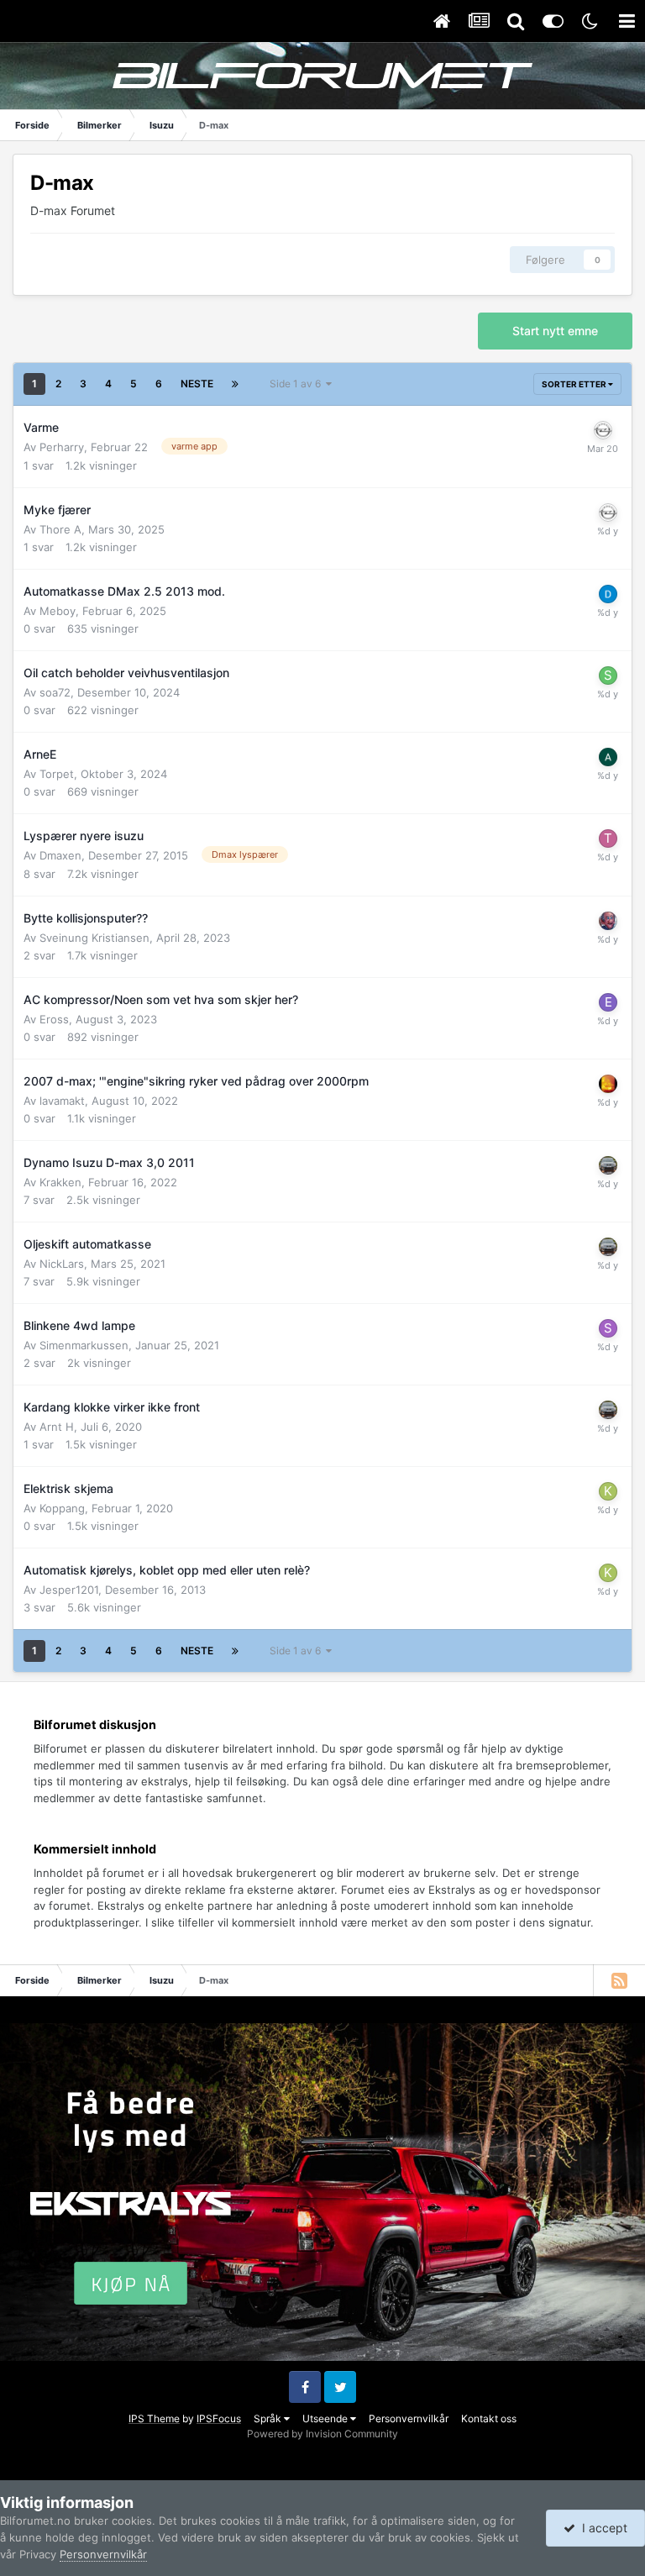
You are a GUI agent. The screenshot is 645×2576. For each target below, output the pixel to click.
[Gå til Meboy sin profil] (608, 594)
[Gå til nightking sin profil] (608, 1165)
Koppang (62, 1508)
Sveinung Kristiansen (94, 938)
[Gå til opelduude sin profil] (603, 430)
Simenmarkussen (84, 1345)
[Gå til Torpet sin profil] (608, 757)
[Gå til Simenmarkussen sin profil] (608, 1328)
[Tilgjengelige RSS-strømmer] (619, 1980)
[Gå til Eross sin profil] (608, 1002)
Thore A (60, 529)
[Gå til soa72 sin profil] (608, 676)
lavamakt (62, 1101)
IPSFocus (219, 2418)
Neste (197, 384)
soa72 (55, 692)
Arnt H (57, 1427)
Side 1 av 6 (298, 384)
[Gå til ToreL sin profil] (608, 839)
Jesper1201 (69, 1590)
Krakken (60, 1182)
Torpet (57, 774)
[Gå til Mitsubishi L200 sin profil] (608, 921)
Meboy (58, 611)
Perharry (62, 447)
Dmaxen (60, 855)
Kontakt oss (489, 2418)
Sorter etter (575, 384)
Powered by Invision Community (322, 2434)
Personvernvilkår (409, 2418)
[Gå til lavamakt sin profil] (608, 1084)
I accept (601, 2528)
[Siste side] (235, 384)
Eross (54, 1019)
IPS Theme (154, 2418)
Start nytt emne (555, 331)
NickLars (62, 1264)
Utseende (326, 2418)
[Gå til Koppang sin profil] (608, 1491)
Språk (269, 2418)
